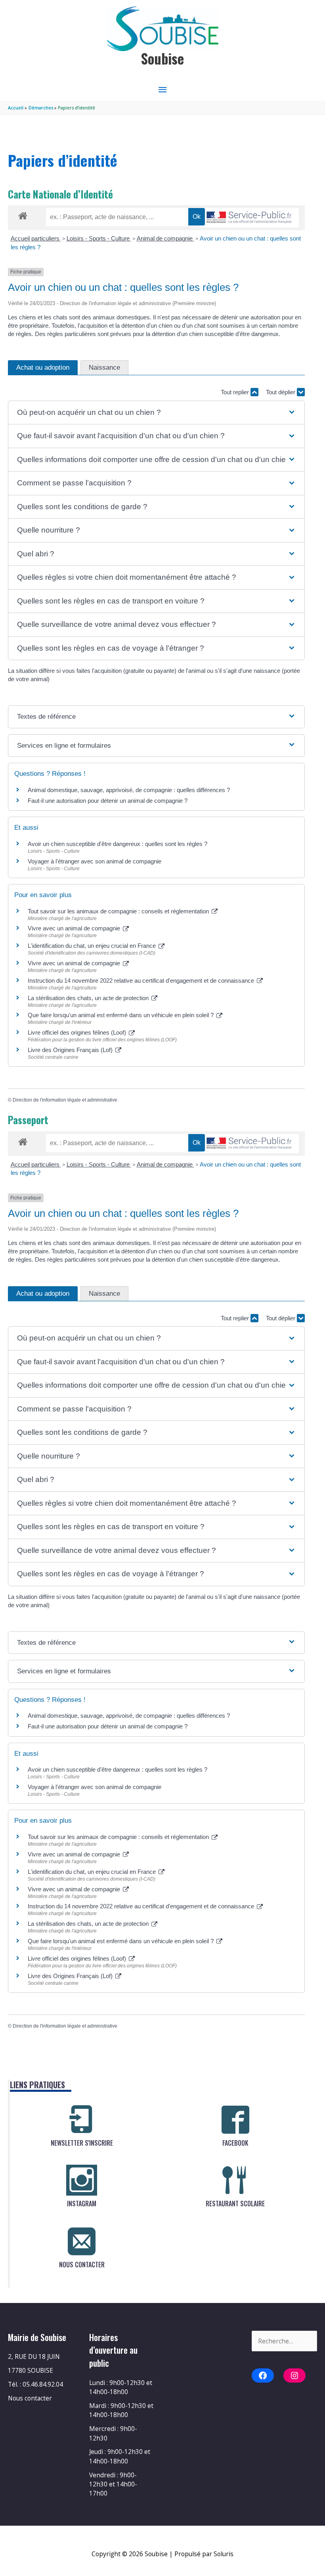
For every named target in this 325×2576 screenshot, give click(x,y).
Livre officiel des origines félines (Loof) (78, 1032)
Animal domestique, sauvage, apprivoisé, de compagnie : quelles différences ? (129, 790)
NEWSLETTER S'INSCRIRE (82, 2143)
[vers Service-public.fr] (249, 218)
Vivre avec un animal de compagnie (75, 928)
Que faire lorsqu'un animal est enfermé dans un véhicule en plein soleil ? (121, 1015)
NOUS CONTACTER (82, 2265)
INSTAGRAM (82, 2204)
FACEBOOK (235, 2143)
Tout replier (236, 392)
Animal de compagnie (165, 238)
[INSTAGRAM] (82, 2180)
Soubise (162, 58)
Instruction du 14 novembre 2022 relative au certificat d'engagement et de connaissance (142, 981)
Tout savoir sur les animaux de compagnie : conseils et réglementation (119, 911)
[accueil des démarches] (23, 214)
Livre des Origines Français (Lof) (71, 1050)
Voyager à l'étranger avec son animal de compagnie (95, 861)
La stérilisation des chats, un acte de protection (89, 998)
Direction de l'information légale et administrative (65, 1100)
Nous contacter (30, 2398)
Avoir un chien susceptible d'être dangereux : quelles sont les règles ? (118, 844)
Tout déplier (281, 392)
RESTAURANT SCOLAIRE (235, 2204)
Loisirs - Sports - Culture (99, 238)
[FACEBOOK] (235, 2120)
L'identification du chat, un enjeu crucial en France (93, 946)
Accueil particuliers (36, 238)
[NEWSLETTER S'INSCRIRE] (82, 2120)
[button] (156, 413)
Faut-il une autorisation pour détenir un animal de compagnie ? (108, 801)
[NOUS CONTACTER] (82, 2241)
